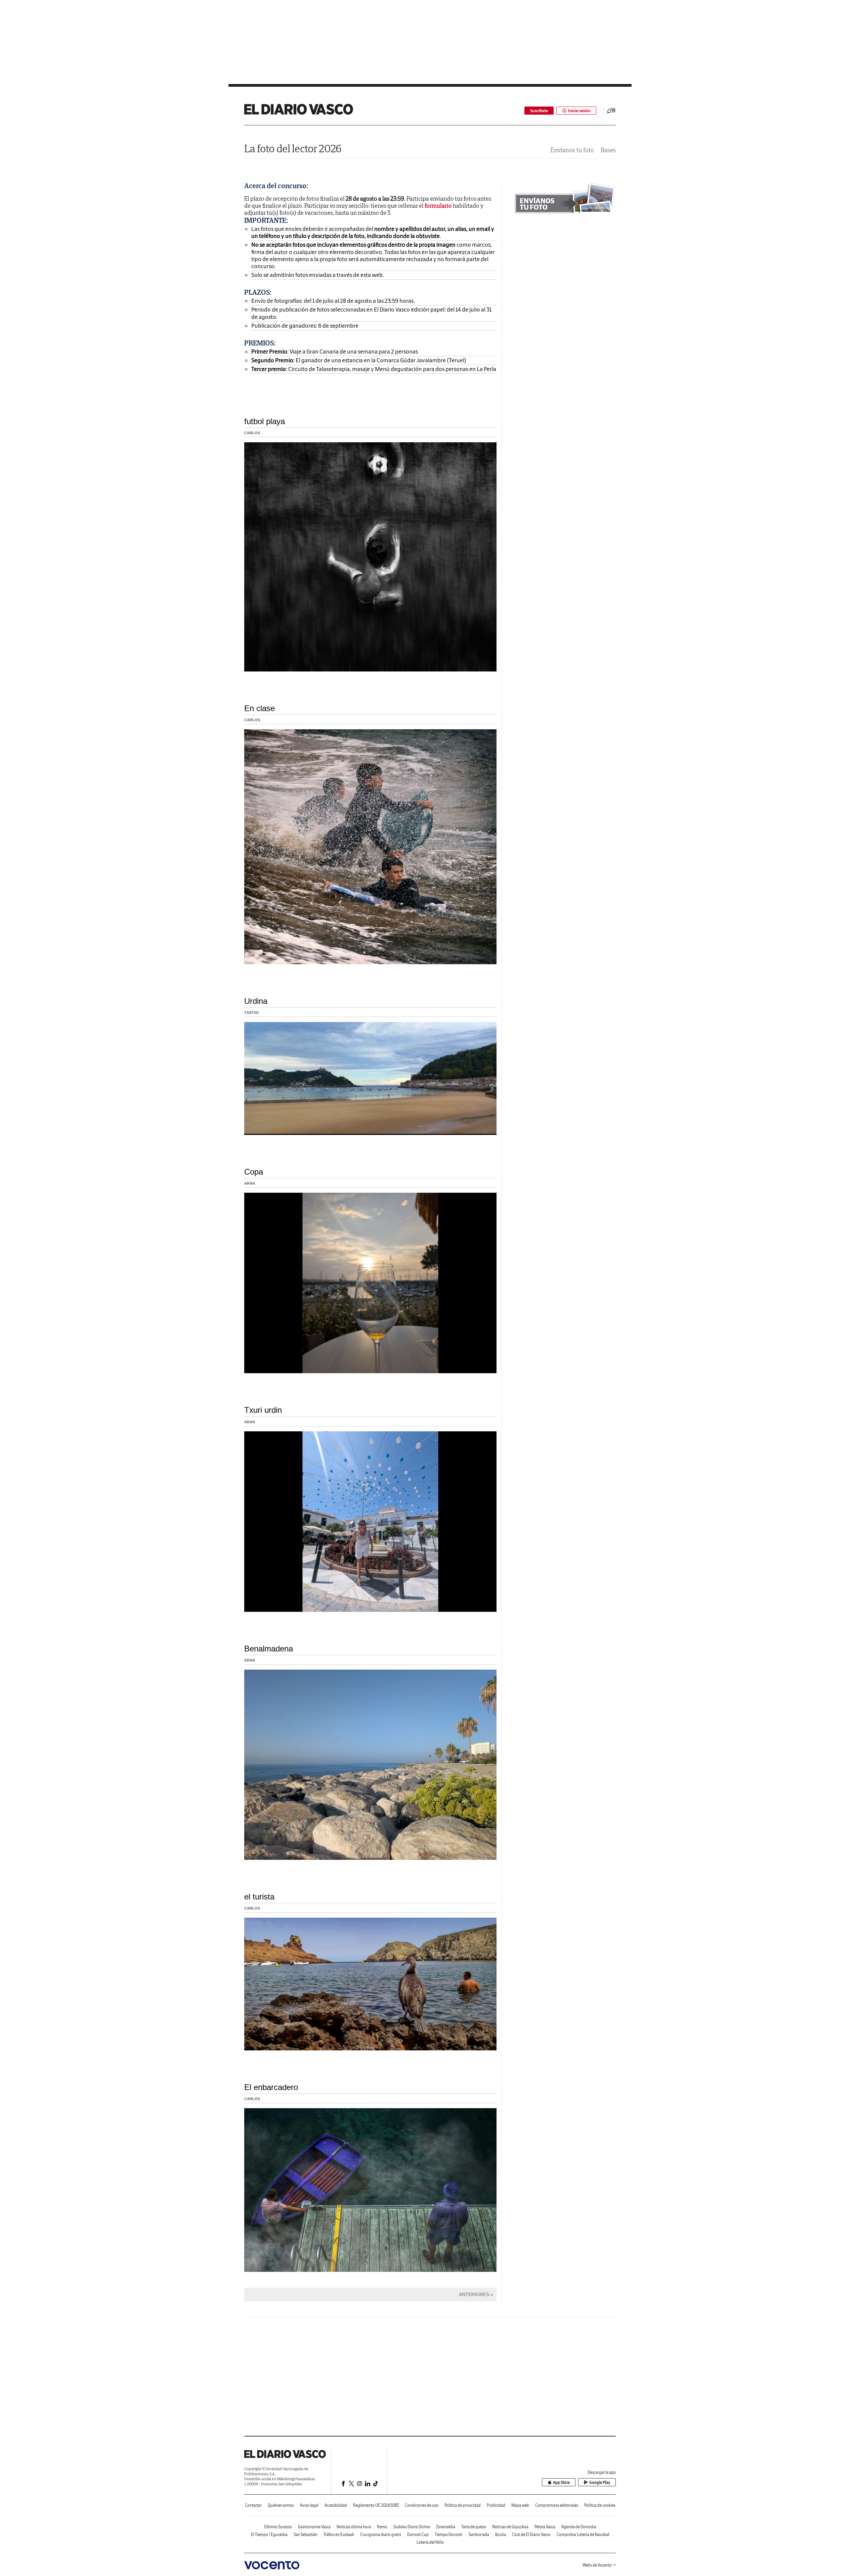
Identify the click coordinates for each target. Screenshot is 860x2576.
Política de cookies (600, 2505)
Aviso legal (309, 2505)
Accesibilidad (336, 2505)
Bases (608, 150)
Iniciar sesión (579, 111)
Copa (254, 1172)
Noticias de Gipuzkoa (510, 2527)
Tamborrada (479, 2534)
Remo (382, 2527)
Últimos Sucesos (278, 2527)
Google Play (600, 2482)
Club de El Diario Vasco (531, 2534)
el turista (259, 1897)
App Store (561, 2482)
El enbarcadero (271, 2087)
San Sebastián (306, 2534)
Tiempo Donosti (448, 2534)
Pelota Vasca (545, 2527)
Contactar (253, 2505)
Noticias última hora (354, 2527)
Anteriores (474, 2294)
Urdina (256, 1001)
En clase (260, 708)
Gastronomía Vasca (314, 2527)
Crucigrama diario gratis (381, 2534)
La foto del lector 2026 (293, 148)
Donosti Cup (418, 2534)
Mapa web (520, 2505)
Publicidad (496, 2505)
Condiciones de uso (422, 2505)
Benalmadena (269, 1649)
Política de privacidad (463, 2505)
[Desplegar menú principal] (611, 111)
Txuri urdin (263, 1410)
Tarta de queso (474, 2527)
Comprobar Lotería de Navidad (583, 2534)
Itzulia (501, 2534)
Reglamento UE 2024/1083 (376, 2505)
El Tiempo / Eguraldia (269, 2534)
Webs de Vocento (597, 2565)
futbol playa (265, 421)
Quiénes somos (281, 2505)
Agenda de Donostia (579, 2527)
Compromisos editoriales (557, 2505)
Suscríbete (539, 111)
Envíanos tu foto (572, 150)
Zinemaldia (446, 2527)
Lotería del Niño (430, 2542)
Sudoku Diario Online (412, 2527)
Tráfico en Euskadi (339, 2534)
